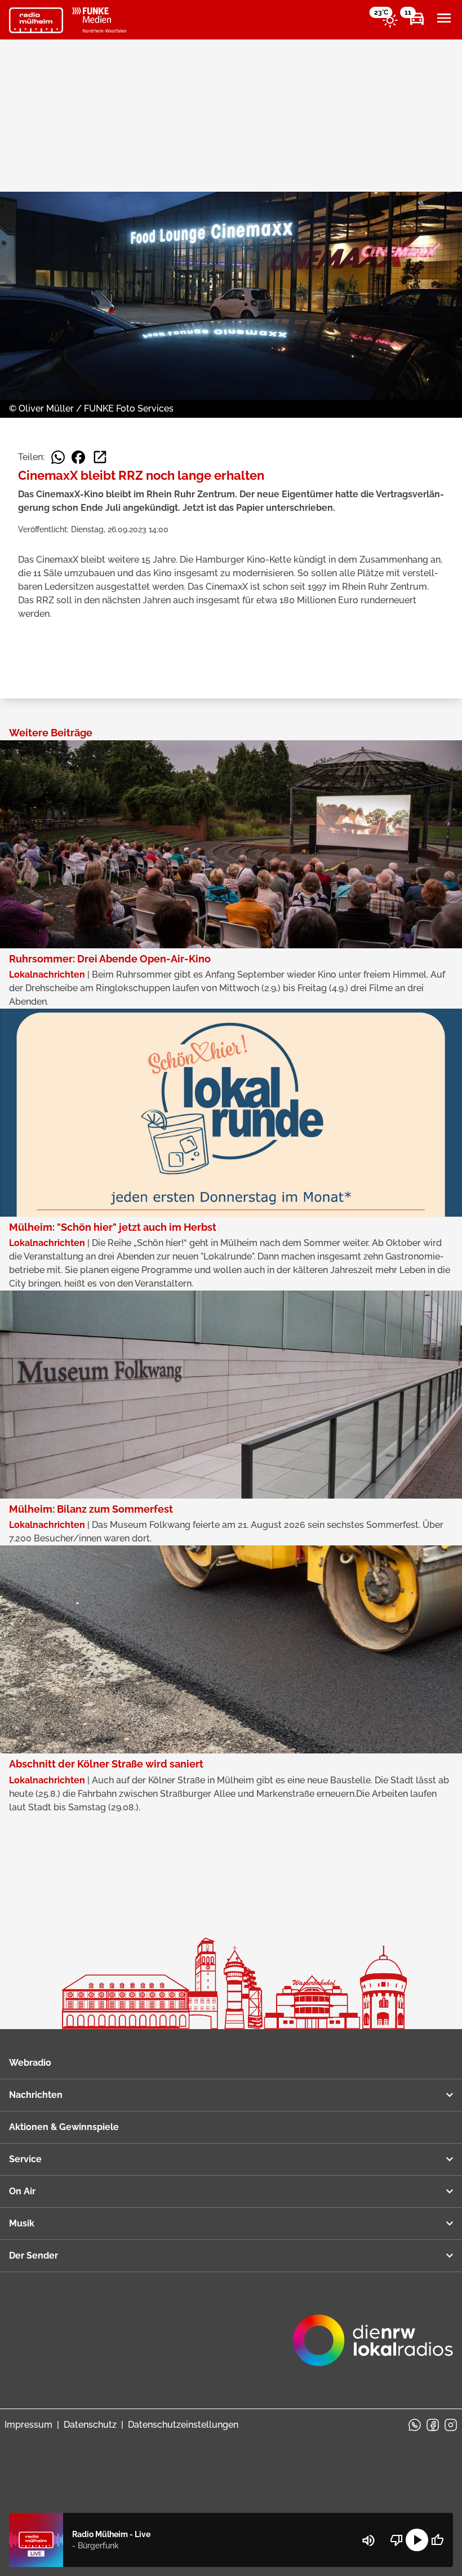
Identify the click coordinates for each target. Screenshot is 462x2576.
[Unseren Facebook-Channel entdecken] (433, 2425)
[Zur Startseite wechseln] (36, 20)
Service (25, 2159)
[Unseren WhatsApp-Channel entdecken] (415, 2425)
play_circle (417, 2540)
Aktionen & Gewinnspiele (64, 2127)
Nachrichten (36, 2095)
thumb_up (437, 2540)
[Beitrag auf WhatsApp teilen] (58, 457)
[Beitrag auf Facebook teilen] (78, 457)
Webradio (30, 2063)
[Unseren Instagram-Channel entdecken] (451, 2425)
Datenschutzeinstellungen (183, 2425)
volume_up (368, 2540)
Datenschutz (90, 2425)
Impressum (28, 2425)
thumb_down (397, 2540)
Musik (22, 2223)
